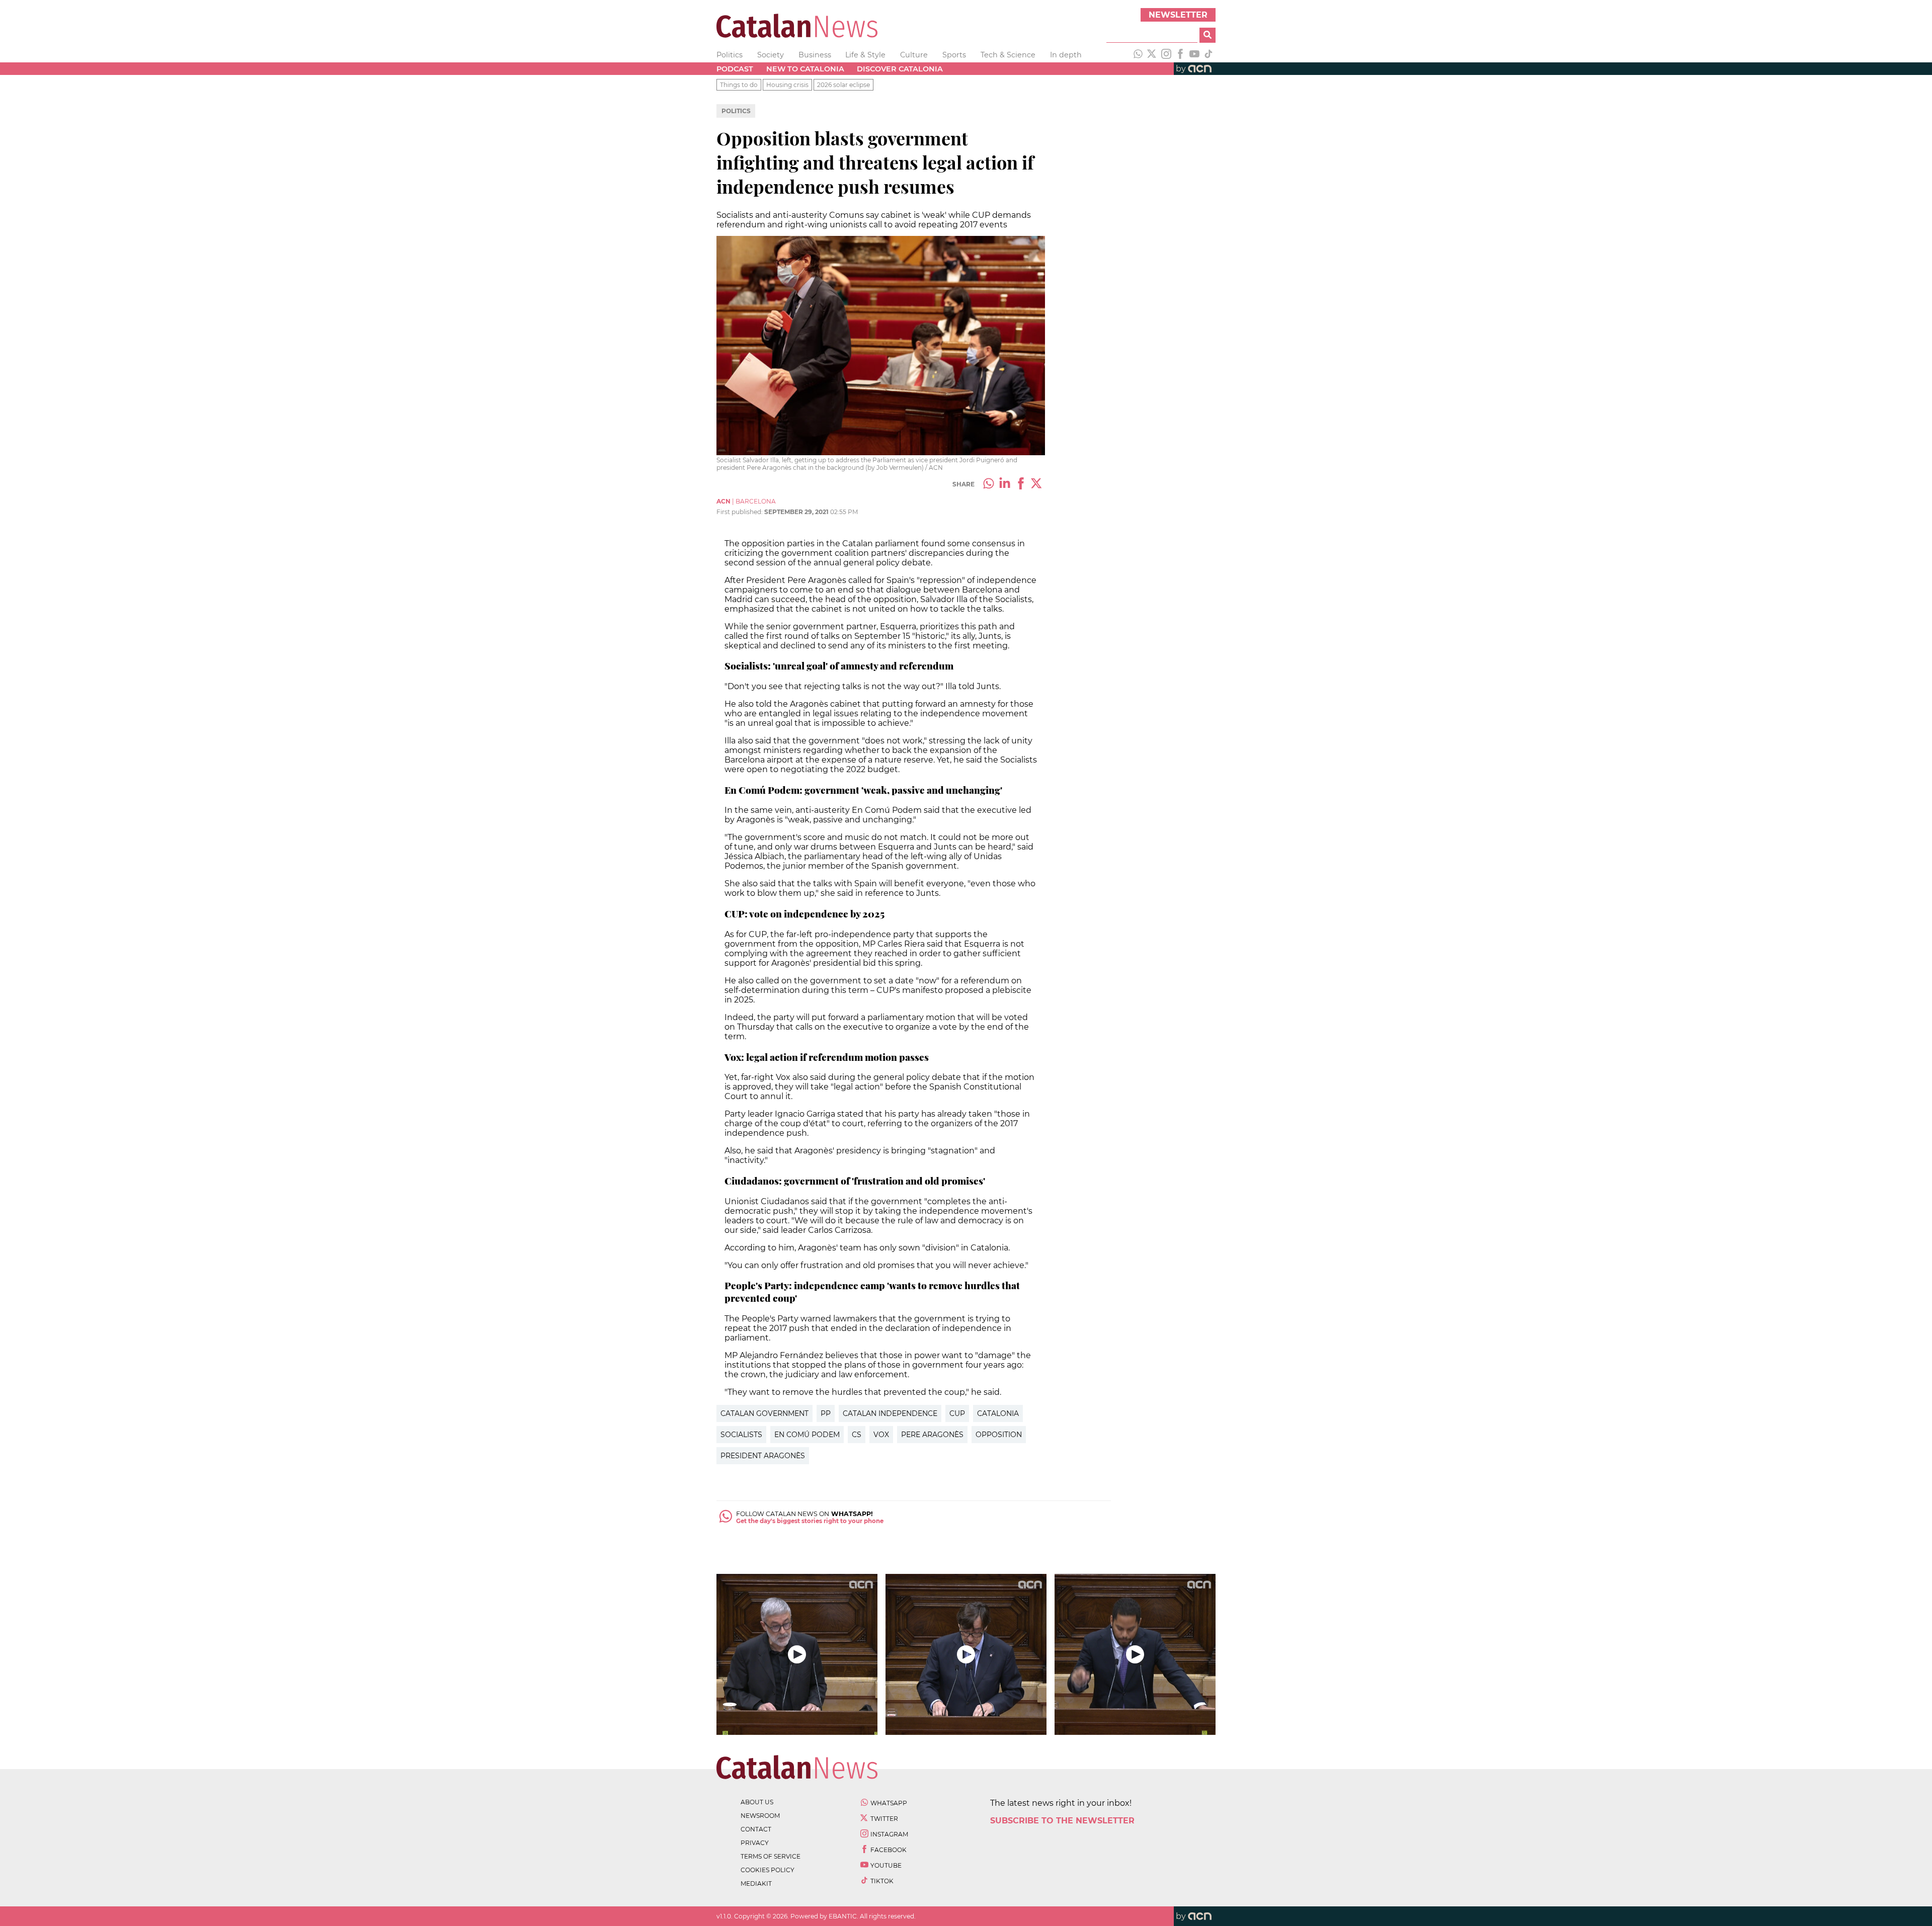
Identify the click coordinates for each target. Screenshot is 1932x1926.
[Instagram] (1166, 55)
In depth (1066, 55)
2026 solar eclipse (843, 85)
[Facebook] (1180, 55)
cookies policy (768, 1870)
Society (771, 55)
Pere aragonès (932, 1435)
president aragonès (763, 1456)
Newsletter (1178, 15)
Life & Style (865, 55)
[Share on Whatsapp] (989, 484)
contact (756, 1829)
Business (815, 55)
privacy (755, 1843)
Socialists (741, 1435)
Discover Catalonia (900, 69)
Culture (914, 55)
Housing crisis (787, 85)
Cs (857, 1435)
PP (826, 1413)
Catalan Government (764, 1413)
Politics (730, 55)
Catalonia (998, 1413)
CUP (957, 1413)
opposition (999, 1435)
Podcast (735, 69)
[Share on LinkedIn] (1005, 484)
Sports (954, 55)
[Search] (1207, 35)
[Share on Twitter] (1037, 484)
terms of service (771, 1856)
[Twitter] (1152, 55)
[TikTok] (1209, 55)
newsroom (760, 1816)
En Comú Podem (807, 1435)
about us (757, 1802)
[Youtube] (1194, 55)
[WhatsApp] (1138, 55)
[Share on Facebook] (1021, 484)
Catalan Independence (890, 1413)
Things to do (739, 85)
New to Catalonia (805, 69)
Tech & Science (1008, 55)
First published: (740, 512)
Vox (881, 1435)
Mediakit (756, 1883)
